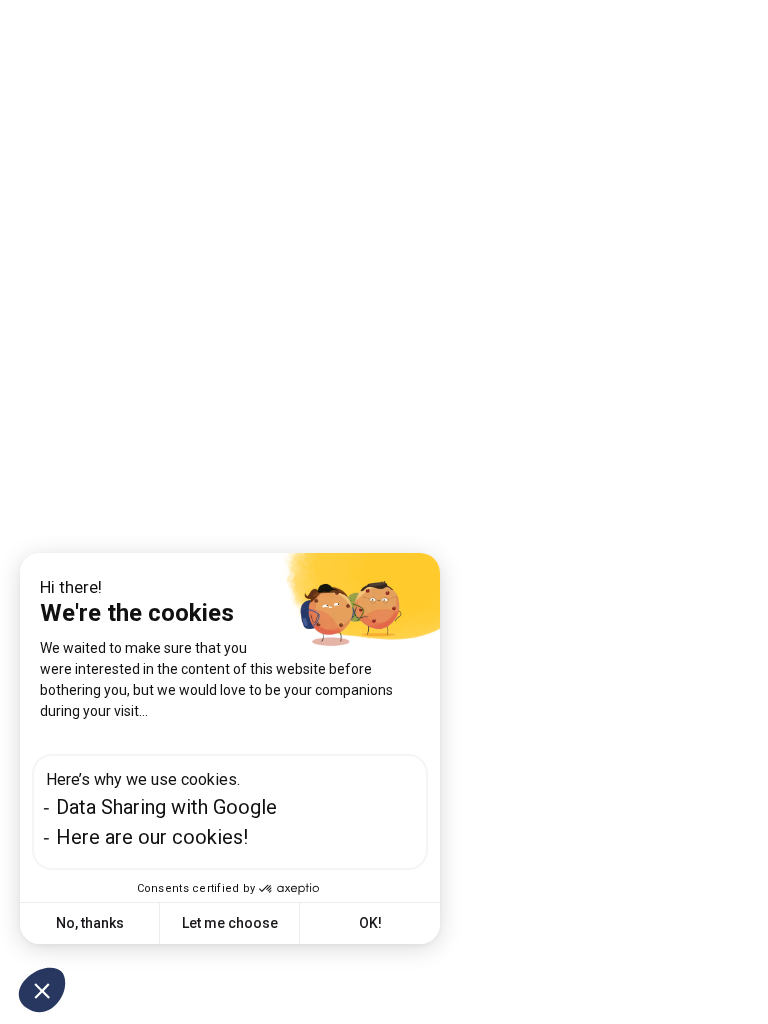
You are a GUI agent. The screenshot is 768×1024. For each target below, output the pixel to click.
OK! (370, 923)
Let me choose (230, 923)
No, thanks (90, 923)
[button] (42, 990)
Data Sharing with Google (166, 807)
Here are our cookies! (152, 837)
